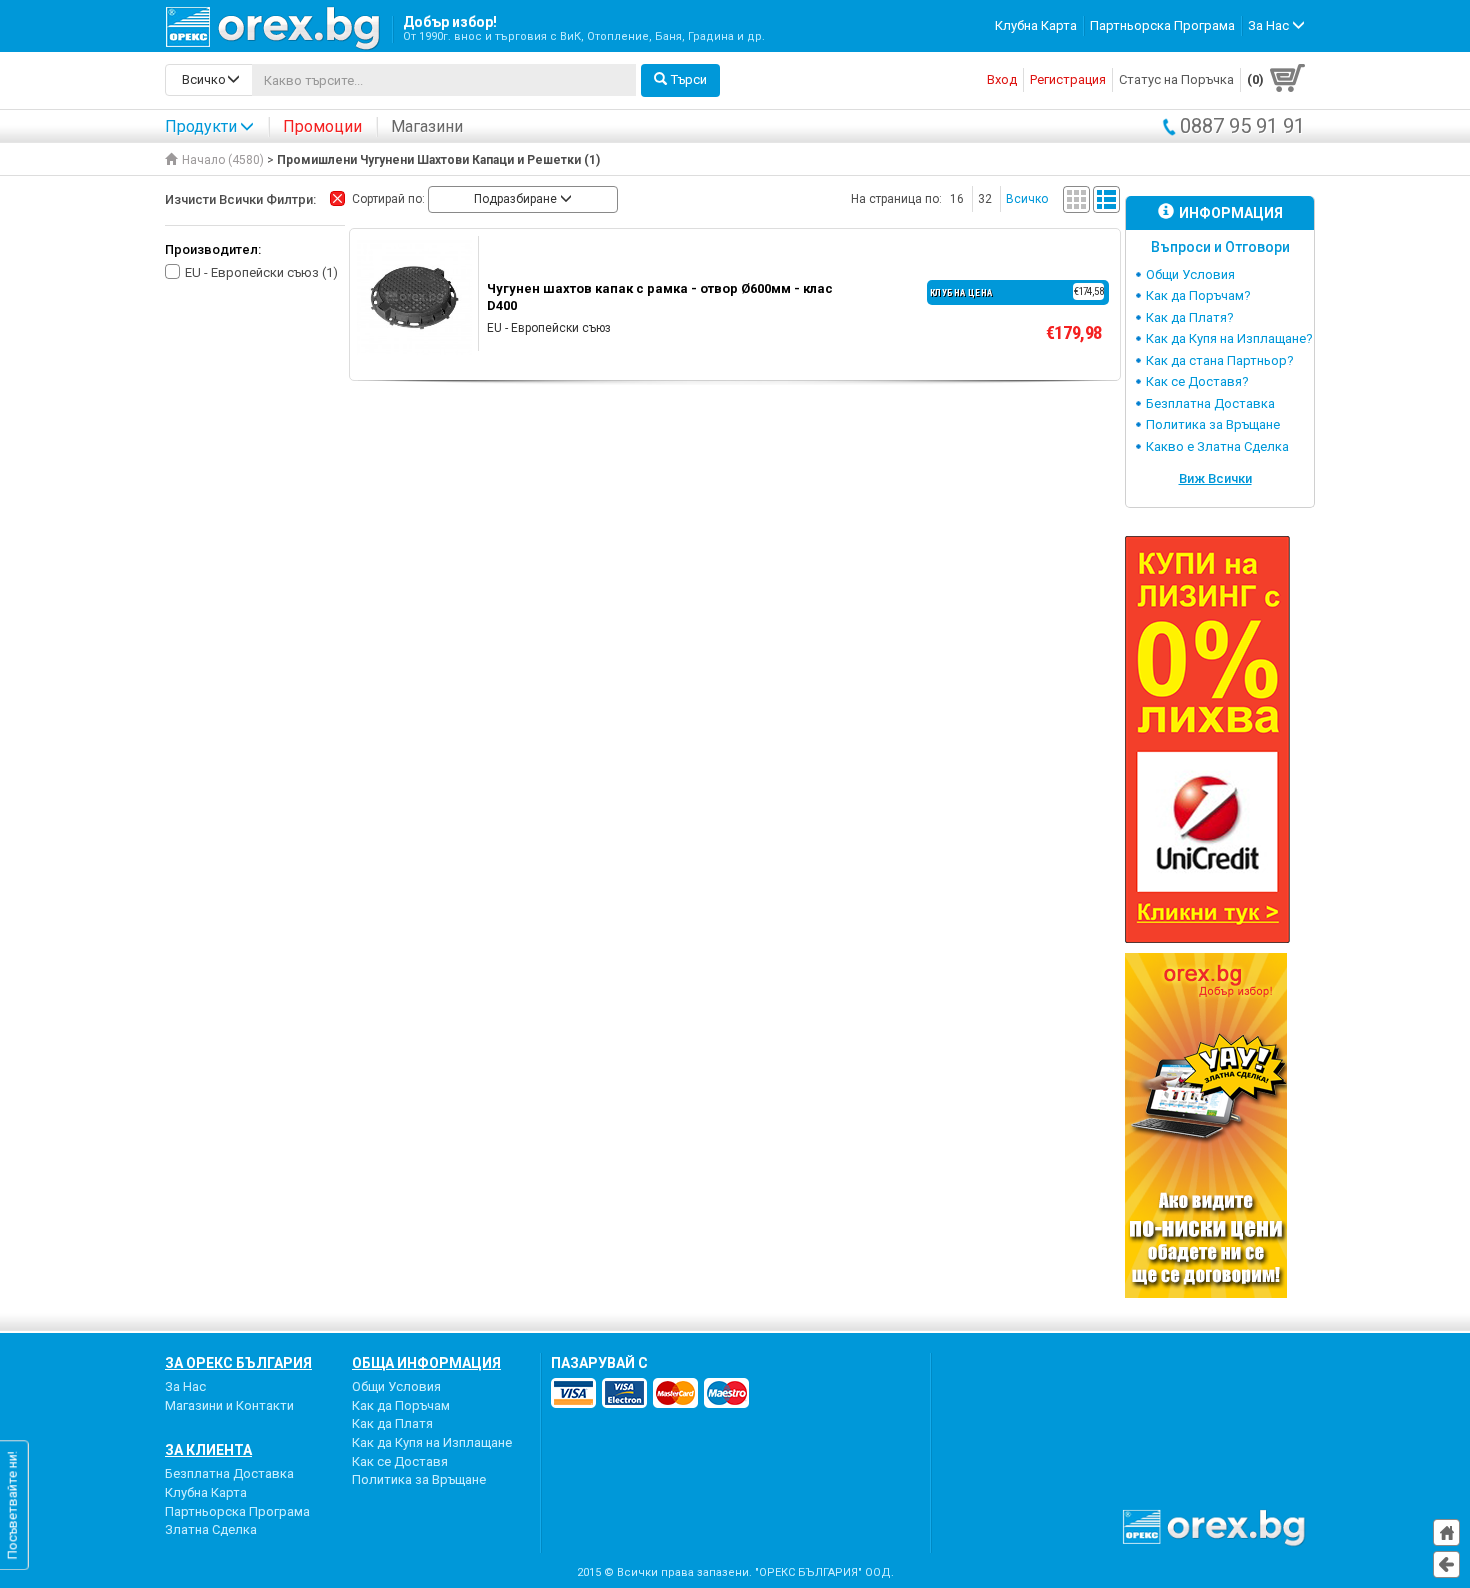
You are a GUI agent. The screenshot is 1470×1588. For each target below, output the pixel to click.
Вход (1002, 79)
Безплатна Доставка (1210, 403)
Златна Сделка (211, 1529)
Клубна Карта (1036, 25)
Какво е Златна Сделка (1217, 446)
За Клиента (208, 1450)
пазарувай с (599, 1363)
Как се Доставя (400, 1461)
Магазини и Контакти (229, 1405)
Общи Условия (1190, 274)
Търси (689, 79)
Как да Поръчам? (1198, 295)
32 (985, 199)
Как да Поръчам (401, 1405)
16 (957, 199)
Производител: (213, 249)
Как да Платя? (1190, 317)
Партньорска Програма (1162, 25)
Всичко (1027, 199)
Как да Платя (392, 1423)
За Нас (185, 1386)
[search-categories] (209, 80)
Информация (1231, 213)
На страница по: (896, 199)
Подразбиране (517, 199)
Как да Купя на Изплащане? (1229, 338)
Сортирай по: (388, 199)
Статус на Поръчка (1176, 79)
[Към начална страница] (1446, 1532)
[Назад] (1446, 1564)
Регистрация (1068, 79)
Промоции (322, 126)
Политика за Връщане (1213, 424)
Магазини (427, 126)
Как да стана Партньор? (1220, 360)
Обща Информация (426, 1363)
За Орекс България (238, 1363)
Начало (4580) (223, 160)
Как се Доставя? (1197, 381)
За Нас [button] (1270, 25)
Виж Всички (1215, 478)
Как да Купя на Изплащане (432, 1442)
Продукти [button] (201, 126)
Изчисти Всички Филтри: (240, 199)
